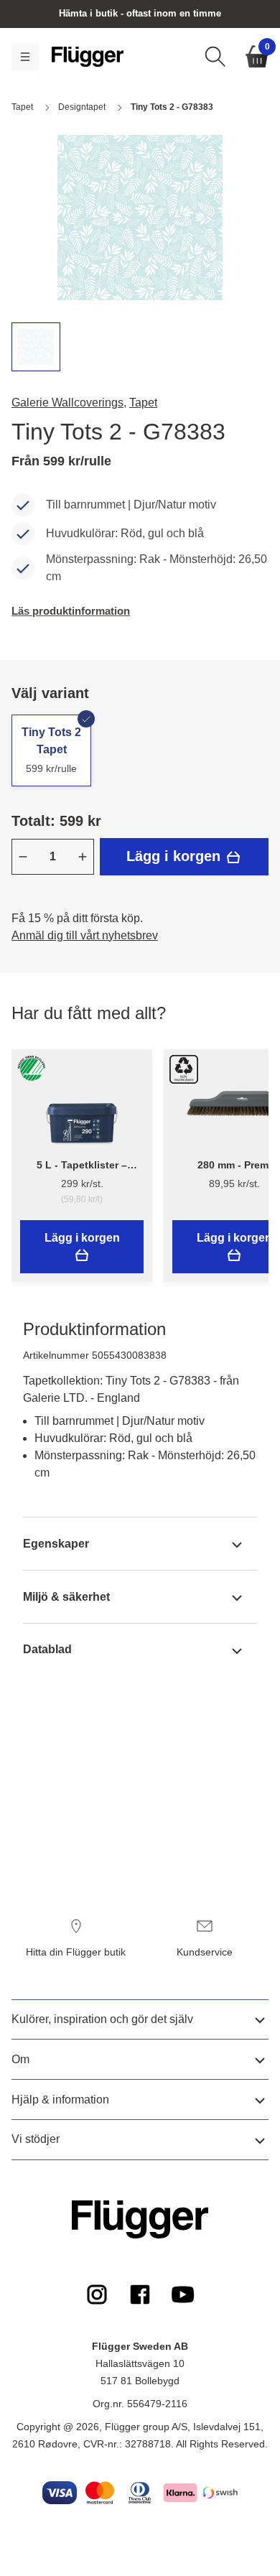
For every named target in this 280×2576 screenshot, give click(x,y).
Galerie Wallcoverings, (69, 403)
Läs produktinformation (71, 611)
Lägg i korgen (176, 856)
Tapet (143, 403)
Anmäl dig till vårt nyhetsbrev (85, 935)
